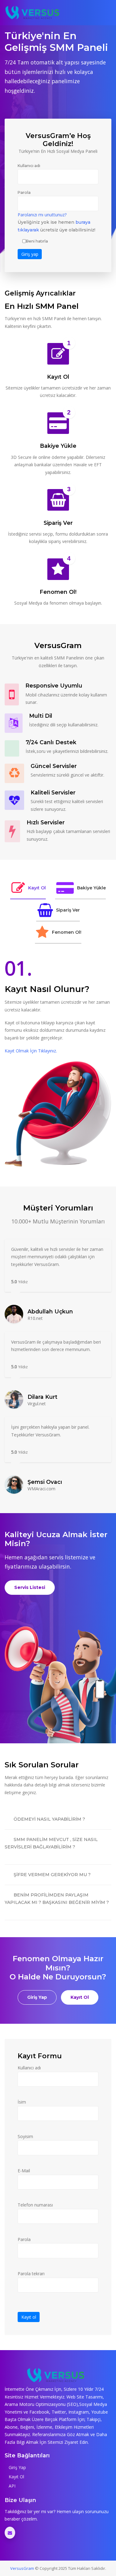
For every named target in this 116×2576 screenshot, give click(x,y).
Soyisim (25, 2136)
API (11, 2486)
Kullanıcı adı (29, 166)
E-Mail (24, 2171)
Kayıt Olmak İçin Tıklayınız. (31, 1051)
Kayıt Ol (37, 888)
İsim (22, 2102)
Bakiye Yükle (91, 888)
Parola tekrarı (31, 2274)
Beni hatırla (37, 241)
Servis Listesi (30, 1587)
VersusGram (22, 2568)
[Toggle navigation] (106, 13)
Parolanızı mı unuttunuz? (42, 215)
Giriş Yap (37, 1997)
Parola (24, 192)
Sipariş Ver (68, 910)
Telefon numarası (35, 2205)
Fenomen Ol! (67, 932)
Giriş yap (30, 254)
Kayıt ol (29, 2317)
